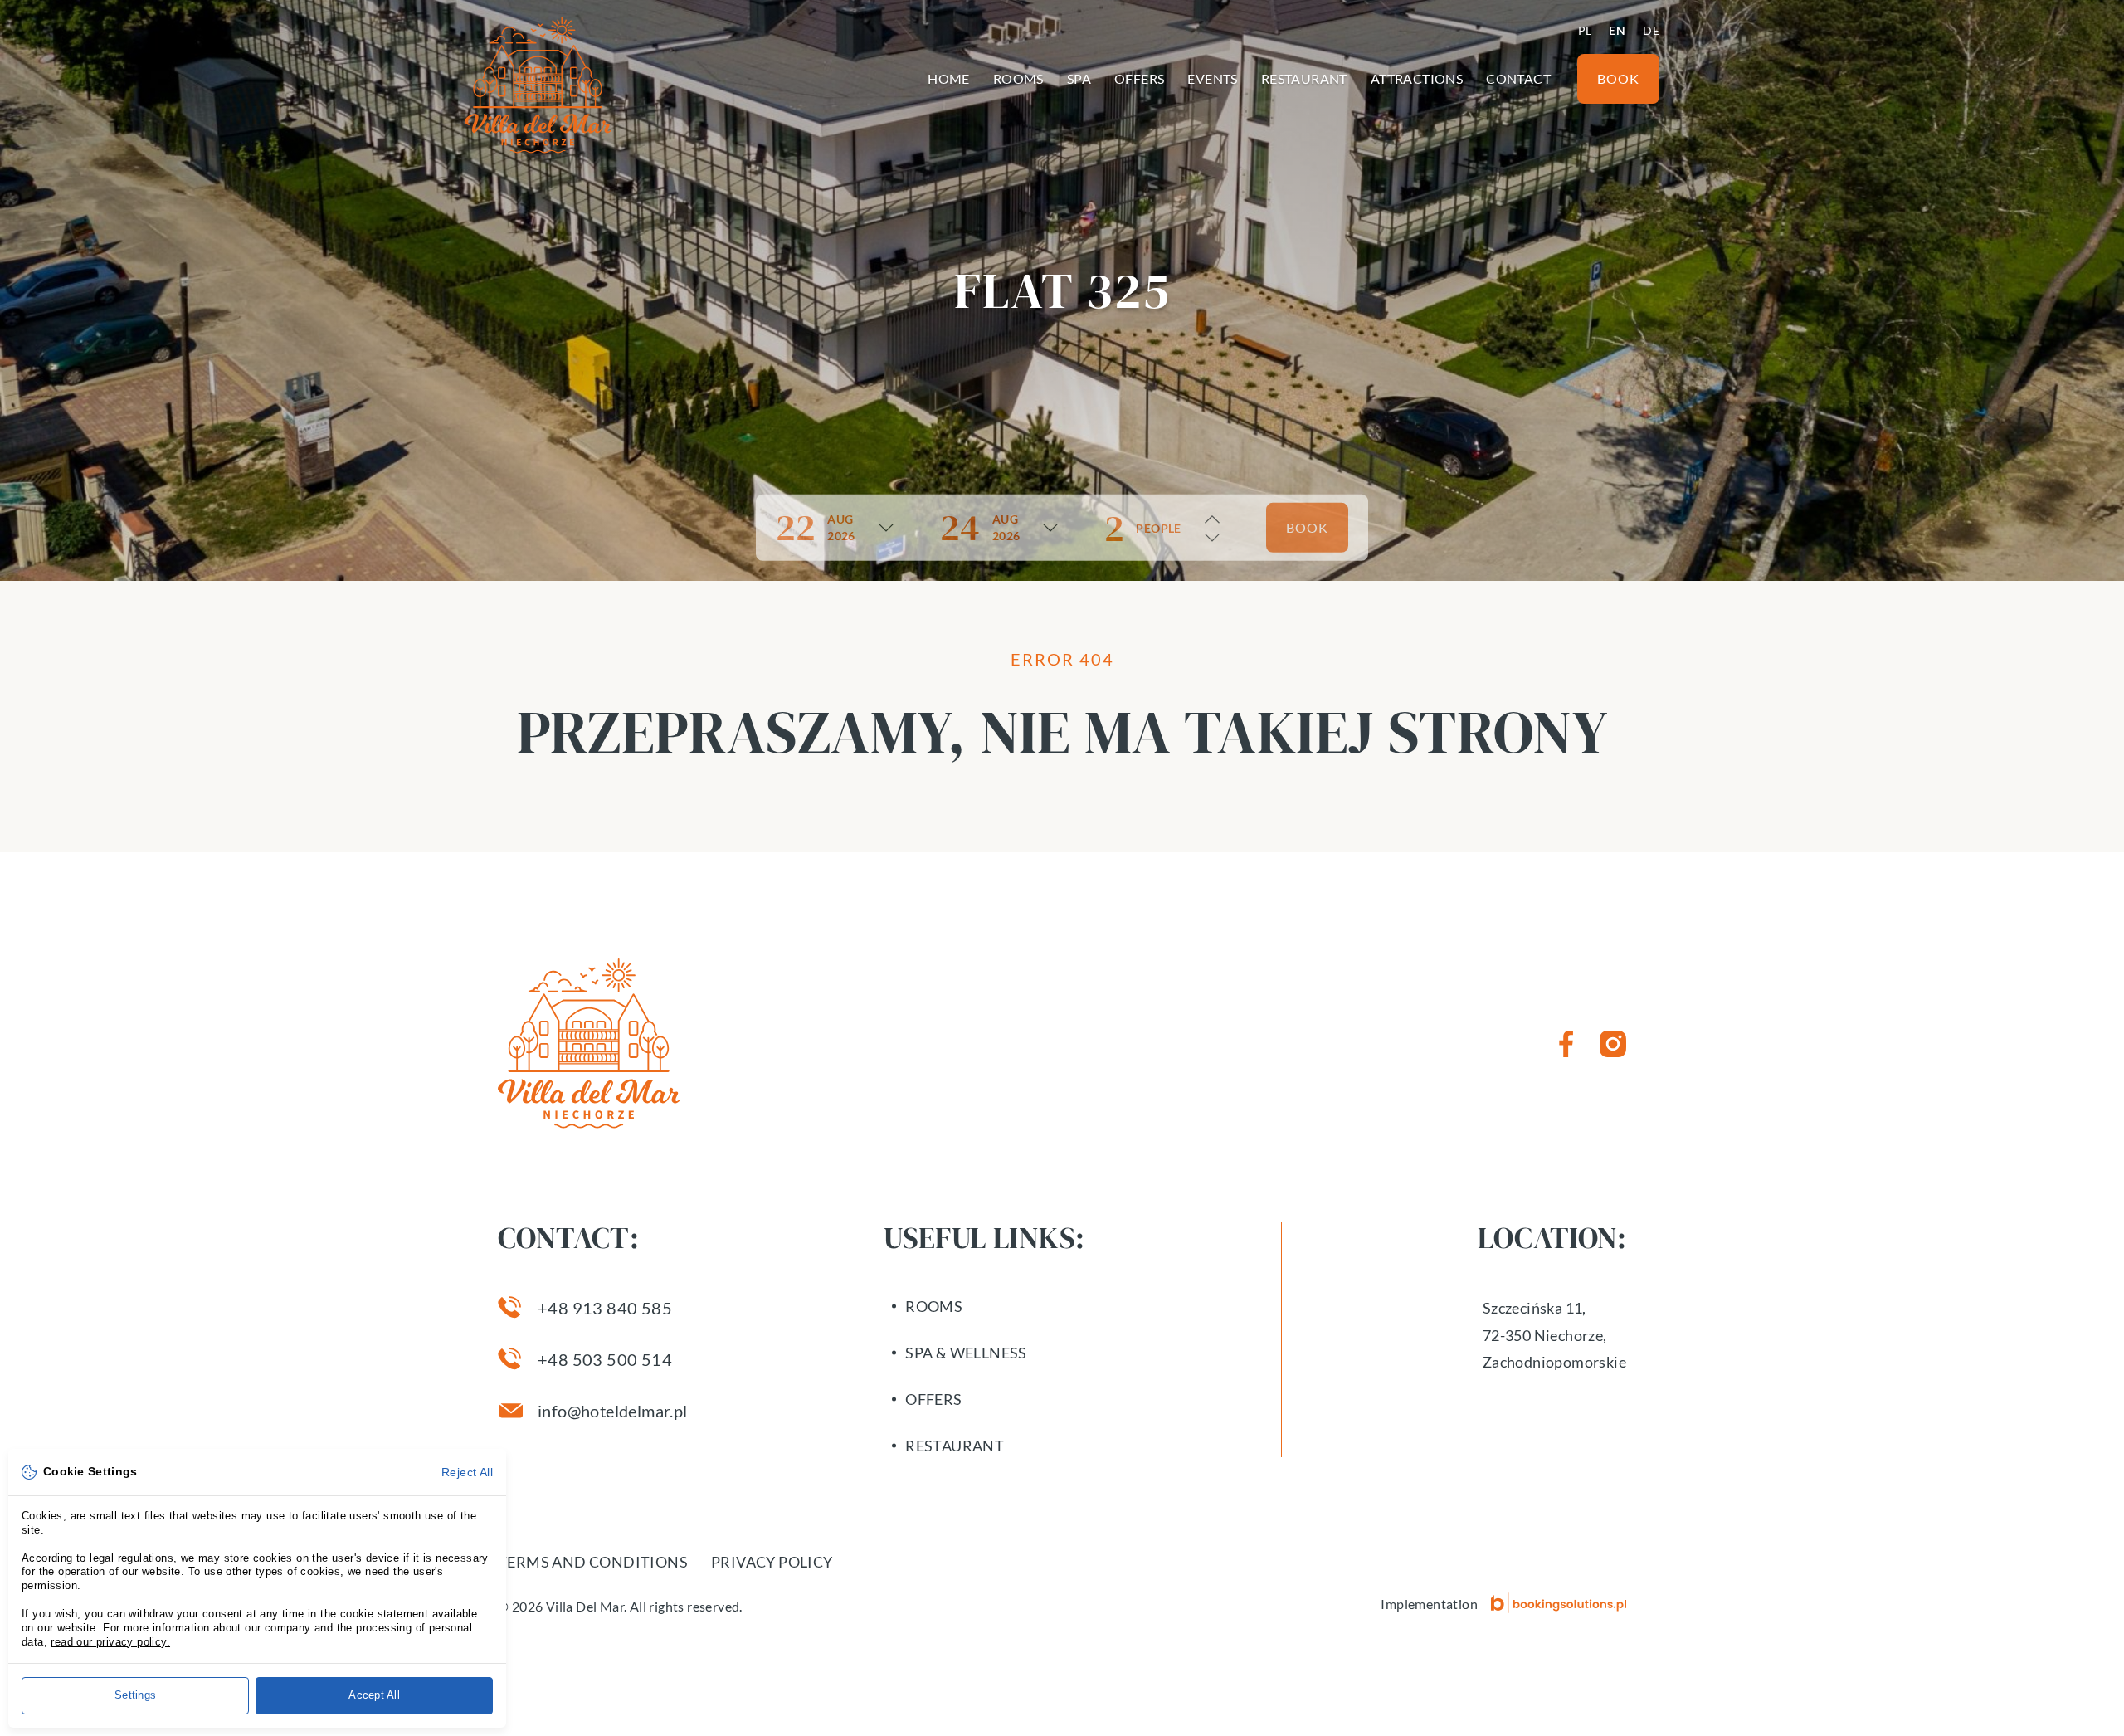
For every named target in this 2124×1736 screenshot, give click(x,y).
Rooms (1018, 78)
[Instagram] (1613, 1044)
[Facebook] (1566, 1044)
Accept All (374, 1695)
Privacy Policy (772, 1562)
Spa (1079, 78)
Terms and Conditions (593, 1562)
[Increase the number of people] (1212, 519)
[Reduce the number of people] (1212, 538)
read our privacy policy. (110, 1642)
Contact (1518, 78)
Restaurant (1304, 78)
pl (1585, 30)
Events (1212, 78)
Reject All (467, 1472)
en (1617, 30)
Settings (135, 1695)
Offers (1139, 78)
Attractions (1417, 78)
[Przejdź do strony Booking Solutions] (1559, 1603)
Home (949, 78)
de (1651, 30)
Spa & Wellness (966, 1353)
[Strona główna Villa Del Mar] (538, 85)
